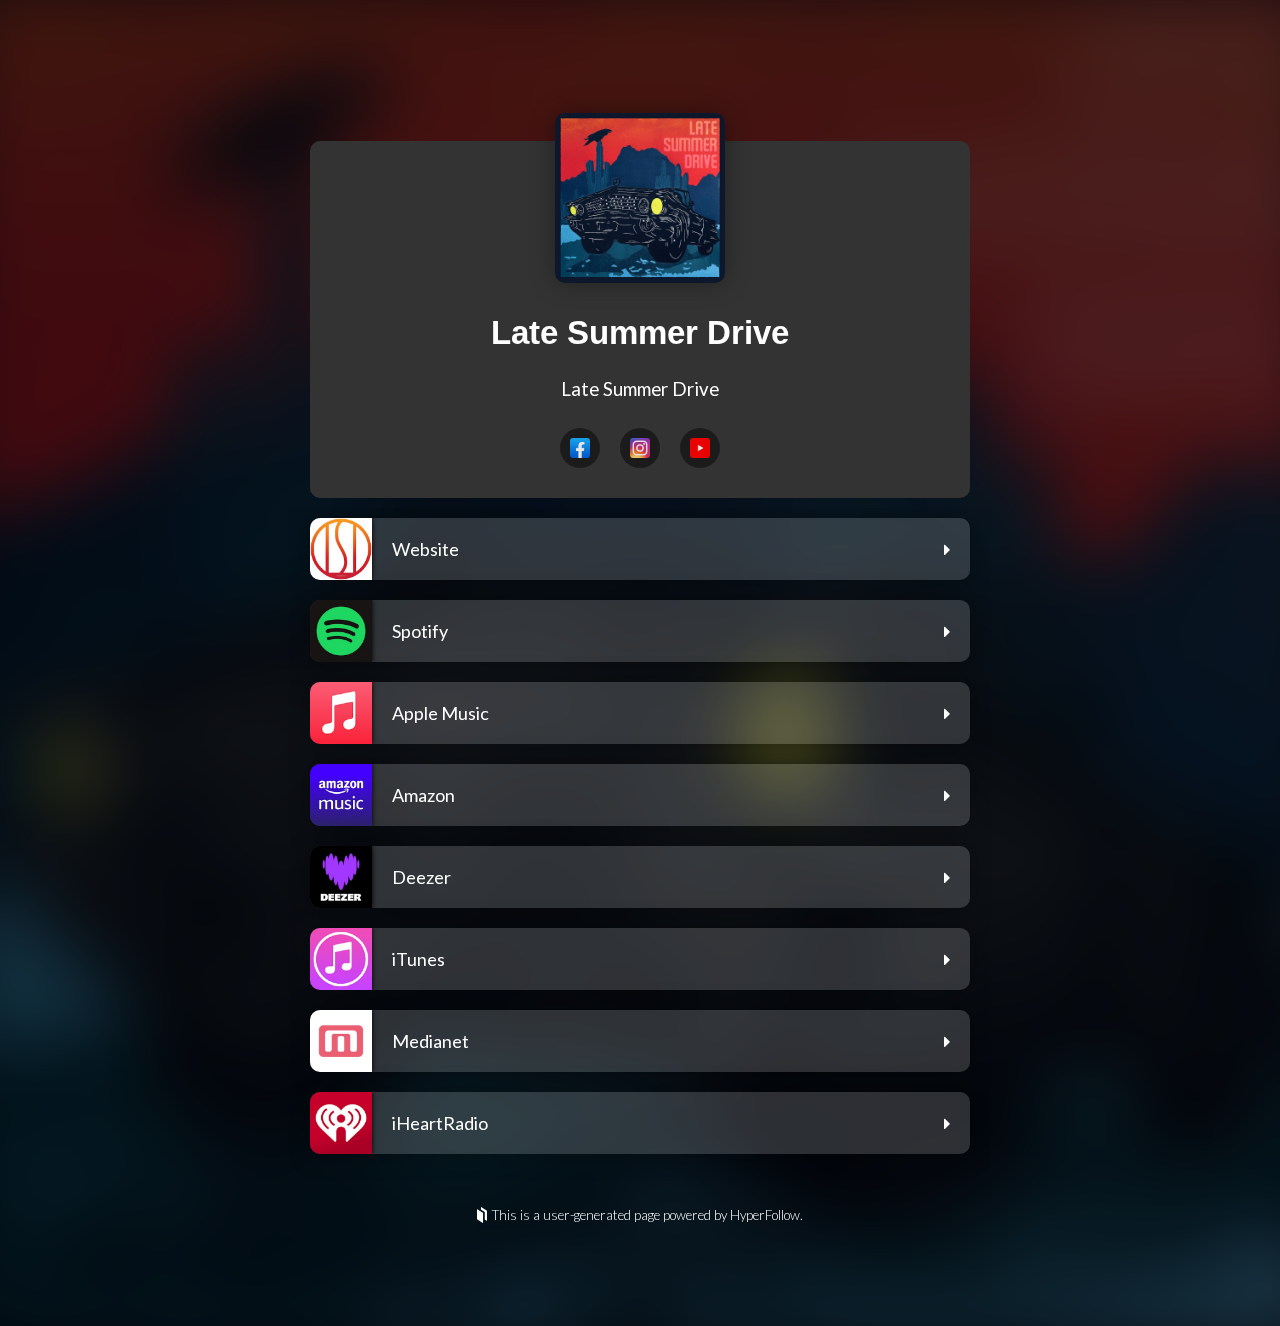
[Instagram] (640, 448)
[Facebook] (580, 448)
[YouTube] (700, 448)
